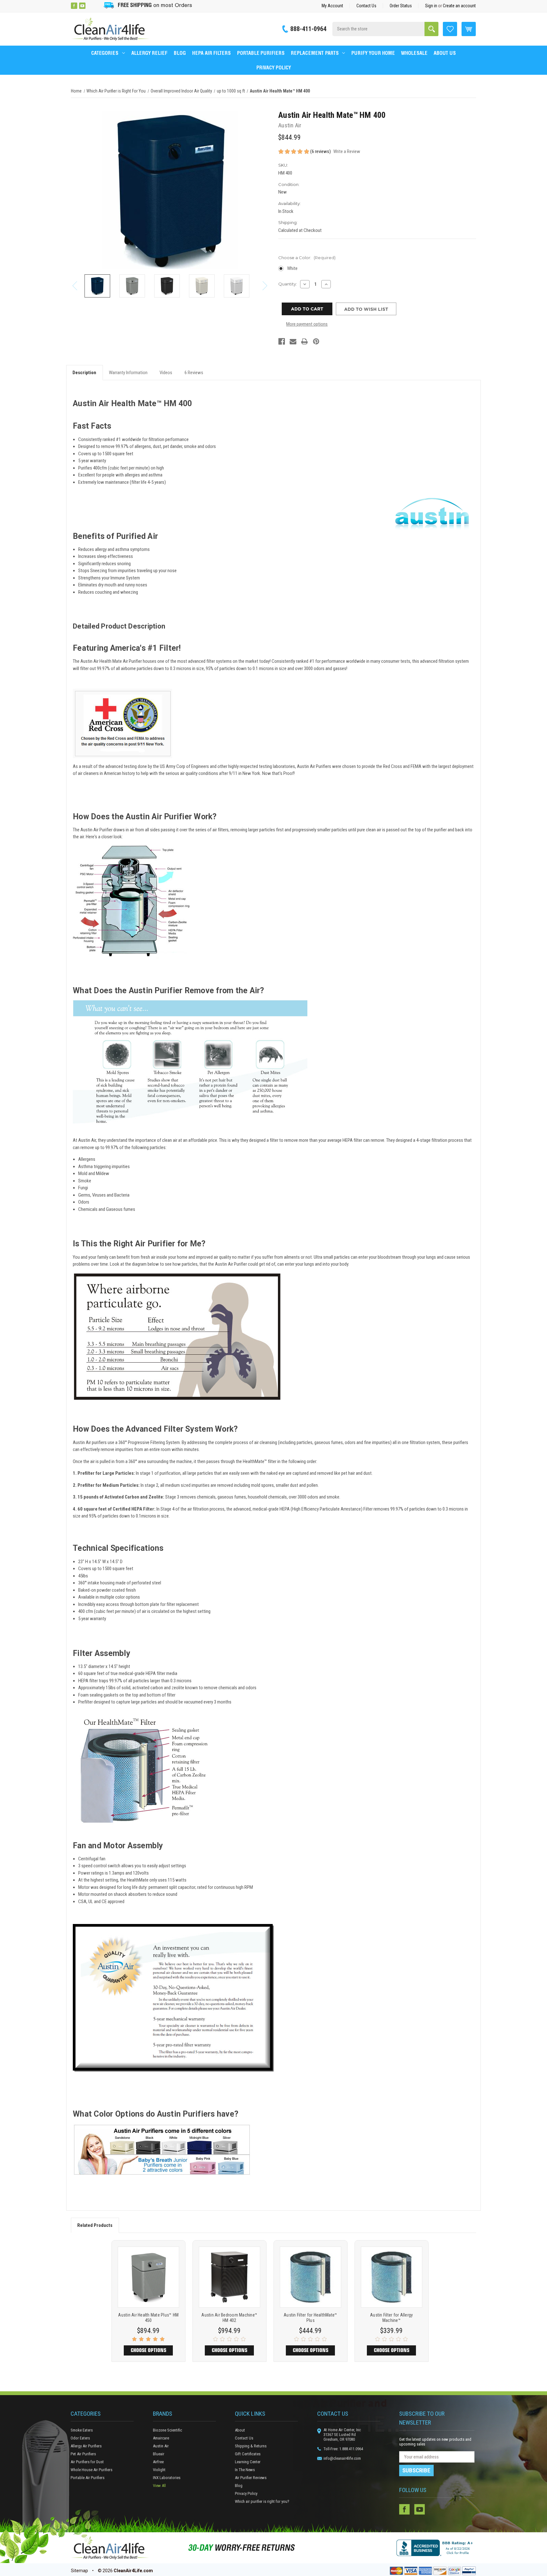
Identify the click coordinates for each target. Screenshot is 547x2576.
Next (265, 286)
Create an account (459, 6)
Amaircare (161, 2438)
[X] (91, 6)
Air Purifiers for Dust (87, 2462)
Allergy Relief (149, 53)
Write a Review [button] (347, 151)
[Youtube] (82, 6)
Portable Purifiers (261, 53)
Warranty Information (128, 373)
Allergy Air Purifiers (86, 2446)
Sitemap (79, 2571)
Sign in (431, 6)
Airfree (158, 2462)
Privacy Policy (274, 67)
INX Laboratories (167, 2478)
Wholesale (414, 53)
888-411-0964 (308, 29)
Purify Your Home (373, 53)
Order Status (401, 6)
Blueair (159, 2454)
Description (84, 373)
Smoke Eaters (82, 2430)
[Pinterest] (316, 341)
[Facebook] (74, 6)
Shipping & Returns (251, 2446)
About (240, 2430)
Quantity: (288, 284)
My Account (332, 6)
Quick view (148, 2277)
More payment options (307, 324)
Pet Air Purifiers (83, 2454)
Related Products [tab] (95, 2225)
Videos (166, 373)
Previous (75, 286)
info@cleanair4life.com (342, 2458)
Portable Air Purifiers (88, 2478)
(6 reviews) (321, 151)
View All (159, 2486)
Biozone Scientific (167, 2430)
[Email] (293, 341)
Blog (180, 53)
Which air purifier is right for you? (262, 2501)
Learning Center (248, 2462)
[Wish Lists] (450, 29)
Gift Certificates (248, 2454)
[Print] (304, 341)
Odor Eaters (80, 2438)
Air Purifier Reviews (251, 2478)
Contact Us (366, 6)
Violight (159, 2470)
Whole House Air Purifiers (91, 2470)
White (292, 268)
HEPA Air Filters (211, 53)
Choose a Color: (307, 258)
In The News (245, 2470)
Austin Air (161, 2446)
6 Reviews (194, 373)
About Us (445, 53)
